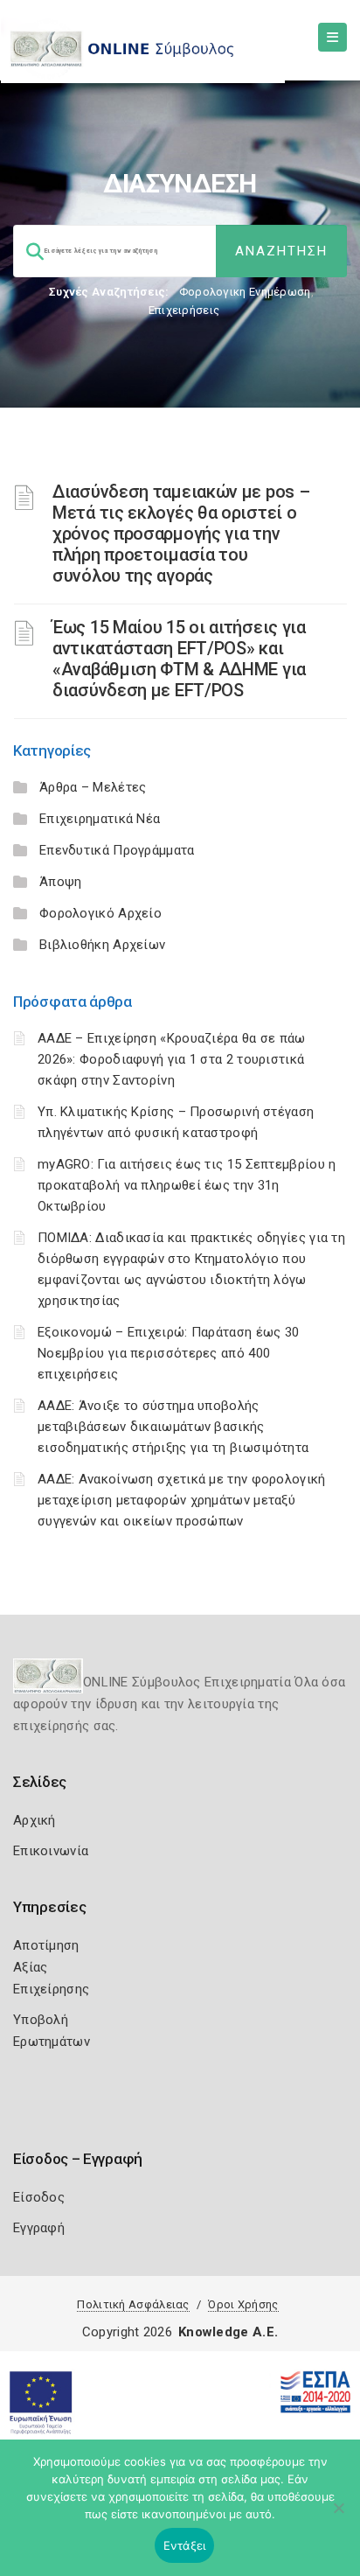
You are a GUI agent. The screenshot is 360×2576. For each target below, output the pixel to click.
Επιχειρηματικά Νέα (100, 819)
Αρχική (35, 1820)
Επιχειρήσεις (184, 310)
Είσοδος (39, 2197)
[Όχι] (338, 2517)
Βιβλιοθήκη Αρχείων (102, 945)
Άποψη (61, 882)
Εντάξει (185, 2545)
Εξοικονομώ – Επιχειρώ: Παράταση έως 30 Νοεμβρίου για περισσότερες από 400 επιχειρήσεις (168, 1353)
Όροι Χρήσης (243, 2304)
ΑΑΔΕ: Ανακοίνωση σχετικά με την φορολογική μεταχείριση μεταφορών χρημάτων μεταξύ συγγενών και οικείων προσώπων (182, 1500)
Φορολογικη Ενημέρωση (245, 292)
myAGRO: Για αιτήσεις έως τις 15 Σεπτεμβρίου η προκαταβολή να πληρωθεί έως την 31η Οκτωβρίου (187, 1185)
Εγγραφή (39, 2228)
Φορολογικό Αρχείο (100, 913)
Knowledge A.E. (228, 2332)
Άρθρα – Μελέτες (93, 787)
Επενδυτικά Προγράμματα (117, 850)
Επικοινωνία (51, 1851)
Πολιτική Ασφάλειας (133, 2304)
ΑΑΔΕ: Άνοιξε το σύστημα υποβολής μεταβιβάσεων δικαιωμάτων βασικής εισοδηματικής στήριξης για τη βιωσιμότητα (173, 1427)
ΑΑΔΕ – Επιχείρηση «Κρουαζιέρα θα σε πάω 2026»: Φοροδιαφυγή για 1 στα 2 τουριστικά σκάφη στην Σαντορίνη (172, 1059)
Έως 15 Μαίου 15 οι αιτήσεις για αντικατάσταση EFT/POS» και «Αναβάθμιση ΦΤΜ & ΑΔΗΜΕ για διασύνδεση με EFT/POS (179, 659)
